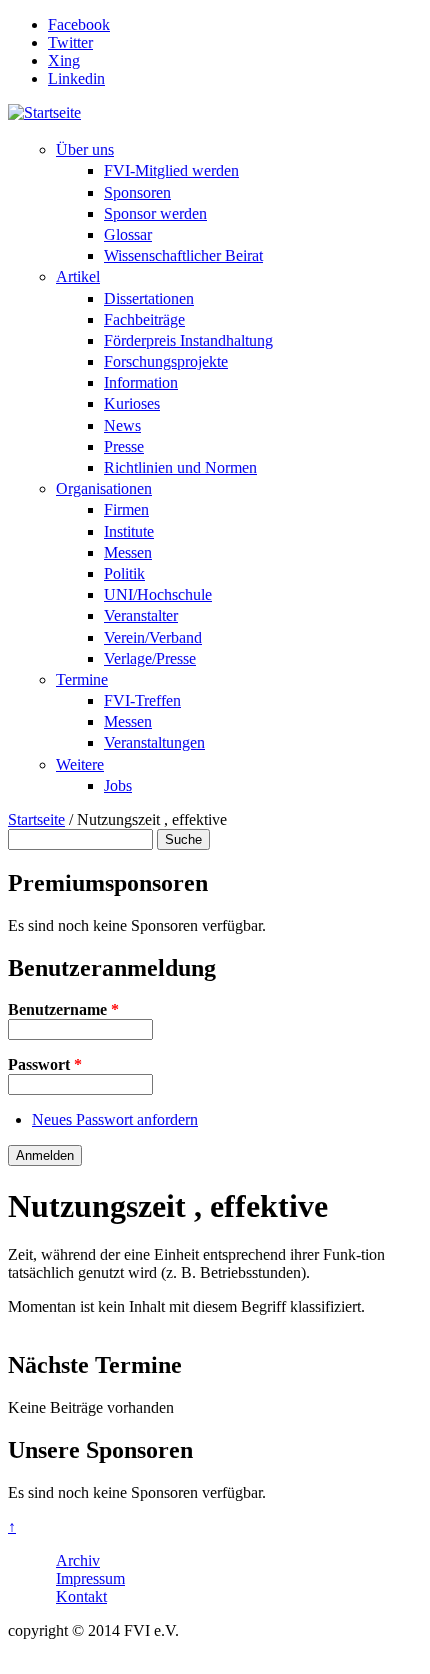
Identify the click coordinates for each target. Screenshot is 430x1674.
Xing (64, 60)
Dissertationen (149, 298)
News (122, 425)
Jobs (118, 785)
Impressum (90, 1578)
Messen (128, 552)
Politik (124, 573)
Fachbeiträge (144, 319)
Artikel (78, 276)
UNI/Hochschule (158, 594)
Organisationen (104, 488)
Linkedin (76, 78)
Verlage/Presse (150, 658)
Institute (129, 531)
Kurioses (132, 403)
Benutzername (63, 1009)
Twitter (70, 42)
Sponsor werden (155, 213)
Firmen (126, 509)
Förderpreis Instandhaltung (188, 340)
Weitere (80, 764)
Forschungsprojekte (166, 361)
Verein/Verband (153, 637)
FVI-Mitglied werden (171, 170)
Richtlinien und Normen (180, 467)
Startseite (36, 819)
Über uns (85, 149)
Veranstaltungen (154, 742)
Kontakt (81, 1596)
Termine (82, 679)
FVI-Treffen (142, 700)
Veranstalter (141, 615)
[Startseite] (44, 112)
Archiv (78, 1560)
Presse (124, 446)
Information (141, 382)
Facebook (79, 24)
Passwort (45, 1064)
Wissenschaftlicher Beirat (183, 255)
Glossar (128, 234)
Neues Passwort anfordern (115, 1119)
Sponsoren (137, 192)
